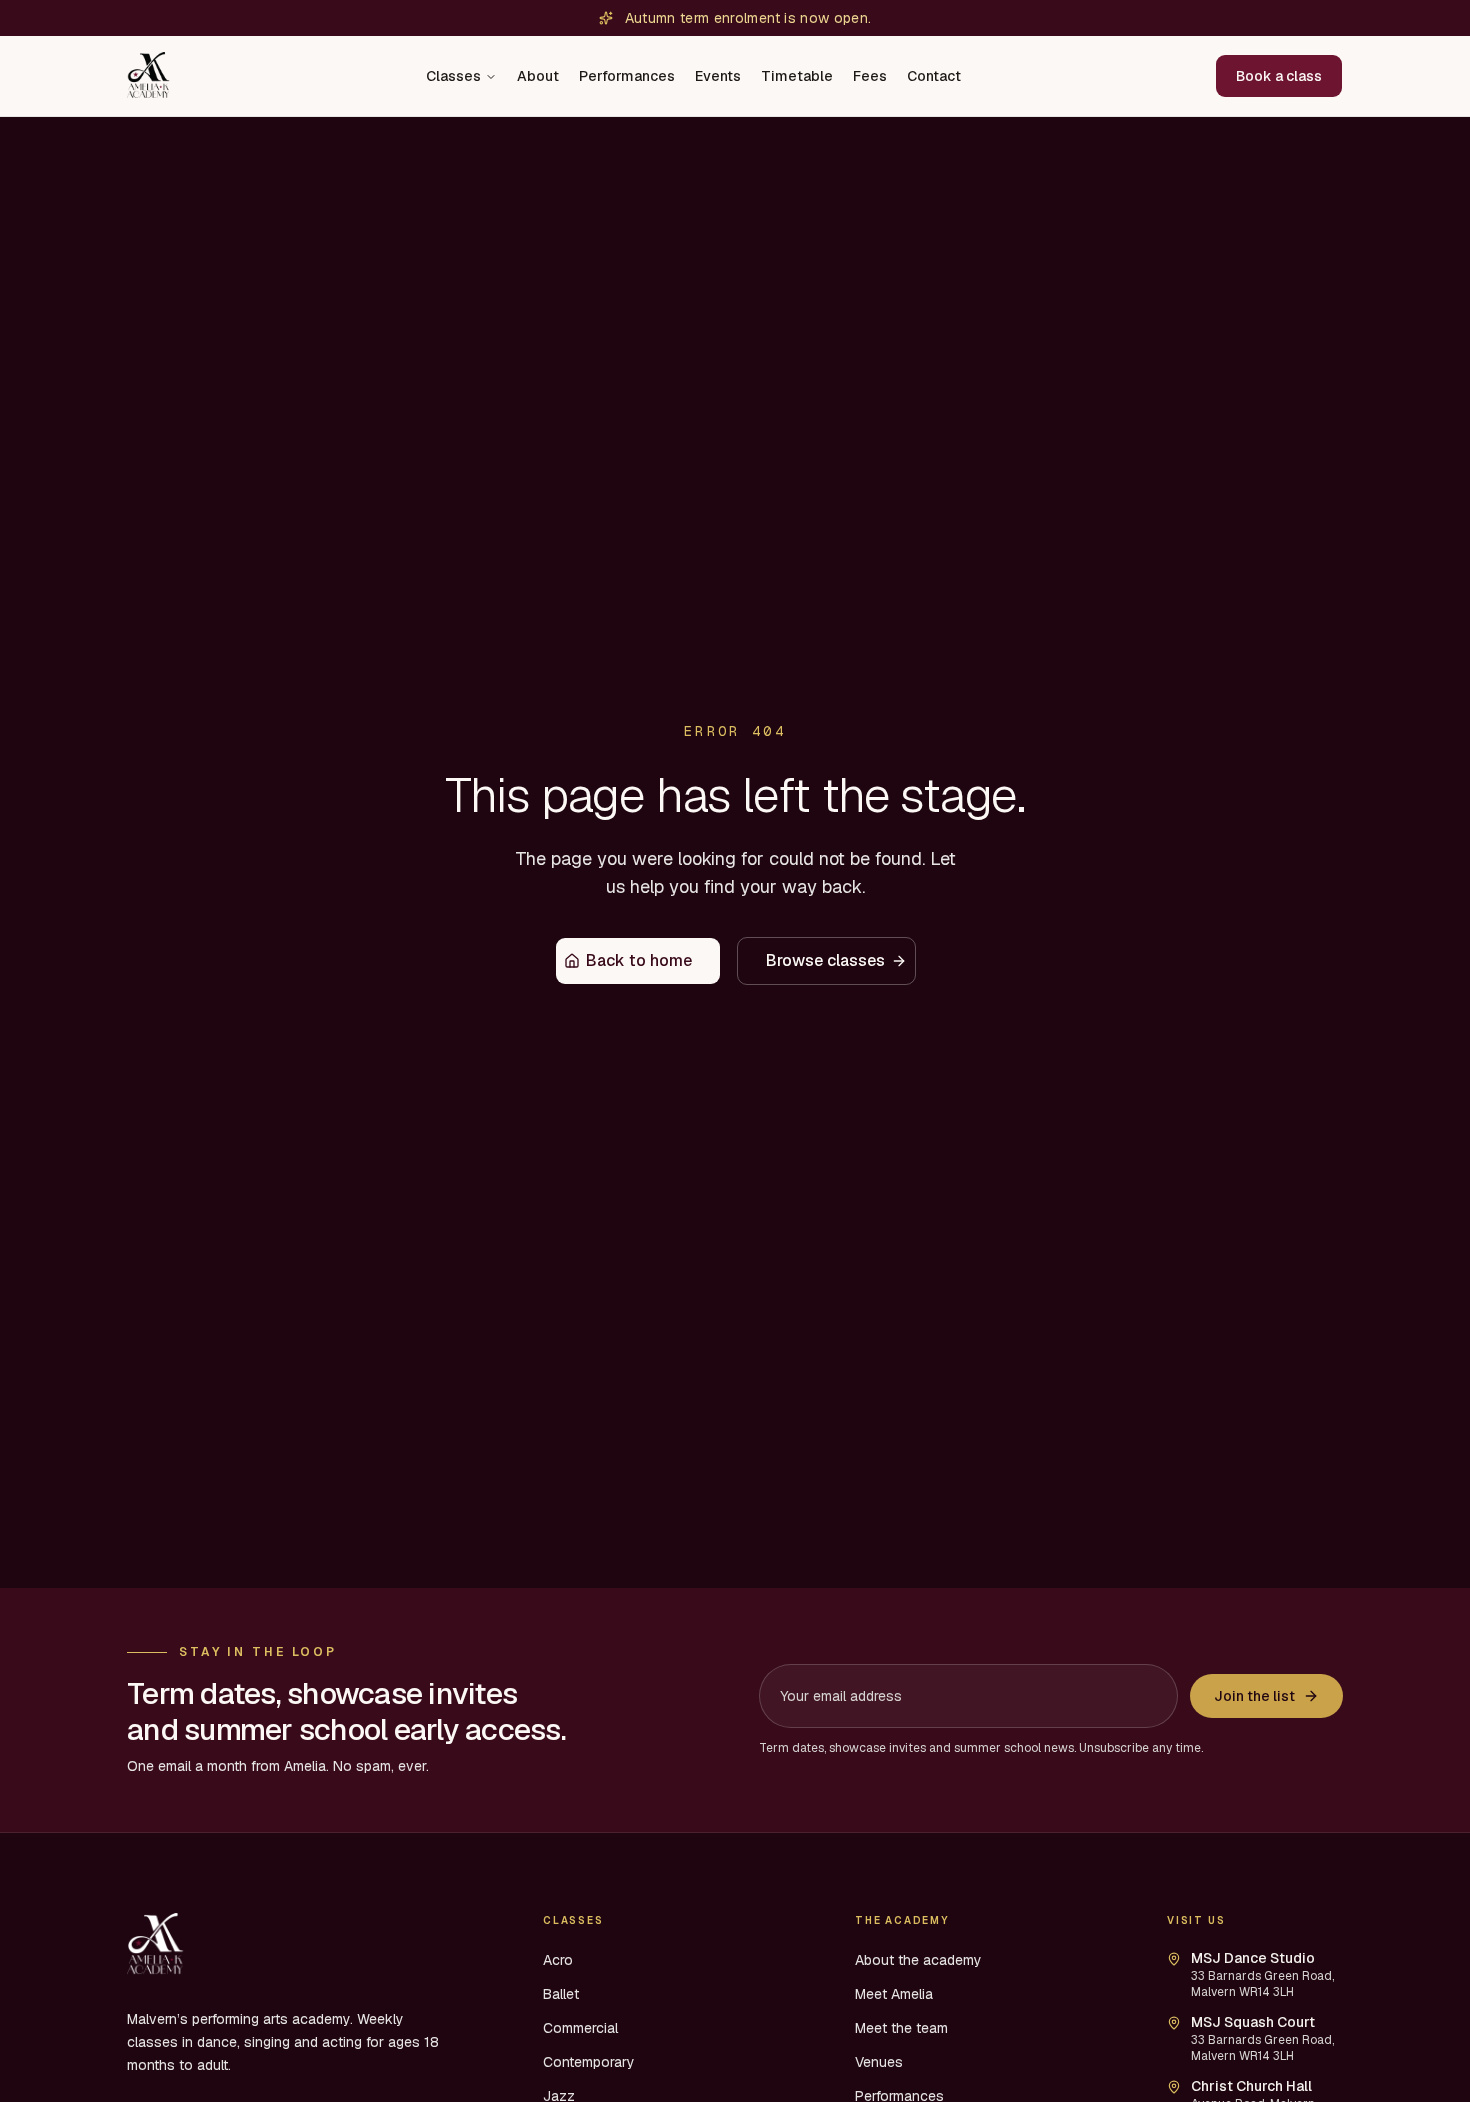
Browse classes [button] (825, 960)
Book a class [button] (1279, 76)
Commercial (580, 2028)
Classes (453, 76)
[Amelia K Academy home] (150, 76)
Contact (934, 76)
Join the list (1254, 1696)
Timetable (797, 76)
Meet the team (901, 2028)
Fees (870, 76)
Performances (627, 76)
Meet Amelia (894, 1994)
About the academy (918, 1960)
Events (718, 76)
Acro (558, 1960)
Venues (879, 2062)
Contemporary (589, 2062)
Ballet (561, 1994)
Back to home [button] (639, 960)
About (538, 76)
